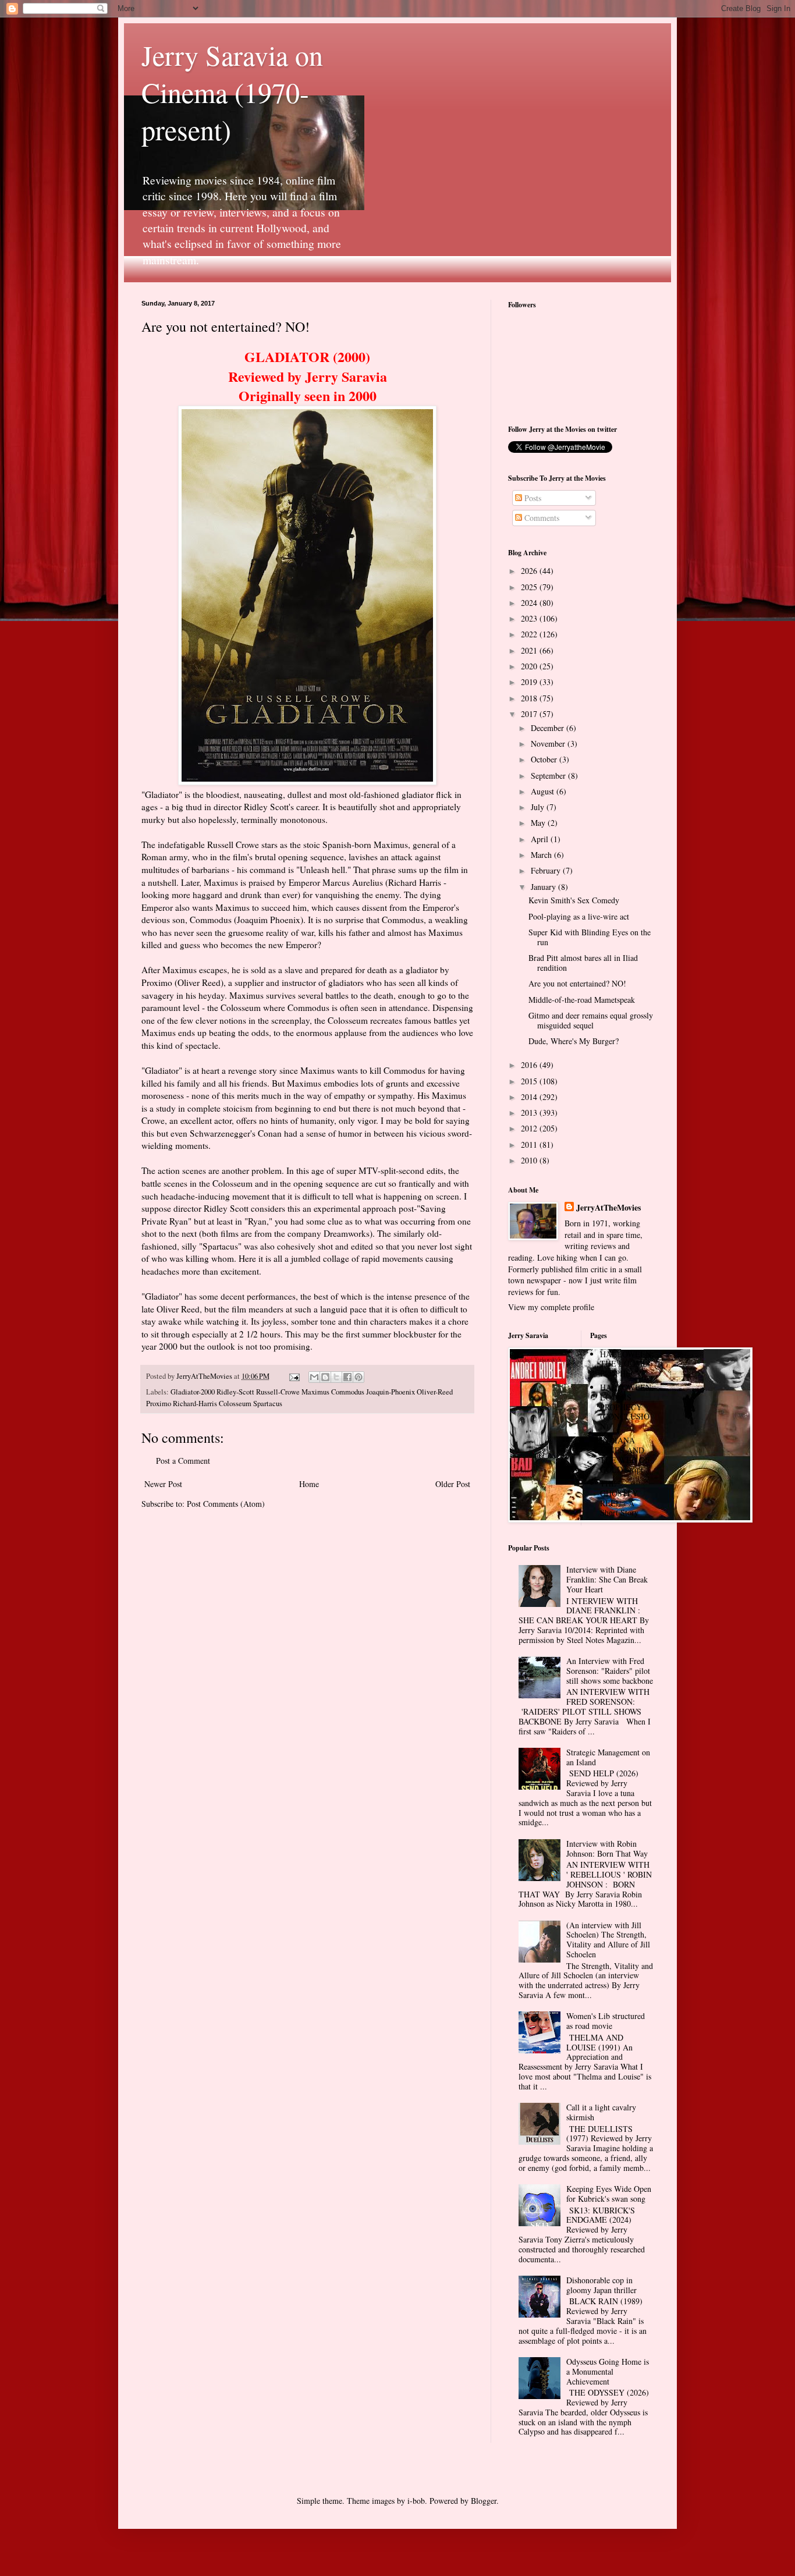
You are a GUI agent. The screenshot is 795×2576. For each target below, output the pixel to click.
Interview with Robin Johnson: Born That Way (607, 1848)
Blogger (484, 2501)
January (544, 887)
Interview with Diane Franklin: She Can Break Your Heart (607, 1579)
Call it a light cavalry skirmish (601, 2112)
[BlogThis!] (325, 1377)
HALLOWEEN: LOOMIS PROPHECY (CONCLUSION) (627, 1407)
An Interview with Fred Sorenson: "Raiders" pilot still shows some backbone (610, 1671)
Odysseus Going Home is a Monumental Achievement (608, 2371)
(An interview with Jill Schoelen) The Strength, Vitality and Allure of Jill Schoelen (608, 1940)
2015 (530, 1081)
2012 (530, 1128)
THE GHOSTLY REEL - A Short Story (619, 1498)
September (549, 776)
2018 (530, 698)
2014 (530, 1097)
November (549, 744)
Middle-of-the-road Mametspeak (582, 1000)
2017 (530, 714)
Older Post (453, 1484)
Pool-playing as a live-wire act (579, 916)
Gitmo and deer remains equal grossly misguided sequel (591, 1020)
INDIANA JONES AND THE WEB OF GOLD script (625, 1455)
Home (309, 1484)
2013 (530, 1113)
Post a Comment (183, 1461)
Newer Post (163, 1484)
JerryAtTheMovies (608, 1208)
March (542, 855)
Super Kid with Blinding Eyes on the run (590, 937)
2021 (530, 650)
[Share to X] (336, 1377)
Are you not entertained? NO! (577, 983)
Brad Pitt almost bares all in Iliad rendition (583, 963)
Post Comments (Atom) (226, 1504)
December (549, 728)
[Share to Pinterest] (359, 1377)
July (539, 807)
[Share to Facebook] (347, 1377)
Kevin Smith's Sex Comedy (574, 900)
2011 (530, 1145)
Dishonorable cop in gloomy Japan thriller (601, 2285)
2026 (530, 571)
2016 (530, 1065)
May (539, 823)
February (547, 870)
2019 (530, 682)
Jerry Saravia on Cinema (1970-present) (232, 92)
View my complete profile (551, 1307)
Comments (541, 518)
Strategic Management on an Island (608, 1757)
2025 (530, 587)
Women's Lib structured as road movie (606, 2021)
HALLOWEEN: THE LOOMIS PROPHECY (627, 1364)
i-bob (416, 2501)
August (544, 791)
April (541, 839)
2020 (530, 666)
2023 (530, 618)
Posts (532, 498)
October (545, 759)
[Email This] (314, 1377)
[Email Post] (294, 1376)
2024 (530, 603)
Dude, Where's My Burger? (574, 1041)
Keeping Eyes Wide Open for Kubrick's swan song (609, 2194)
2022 (530, 634)
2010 (530, 1160)
